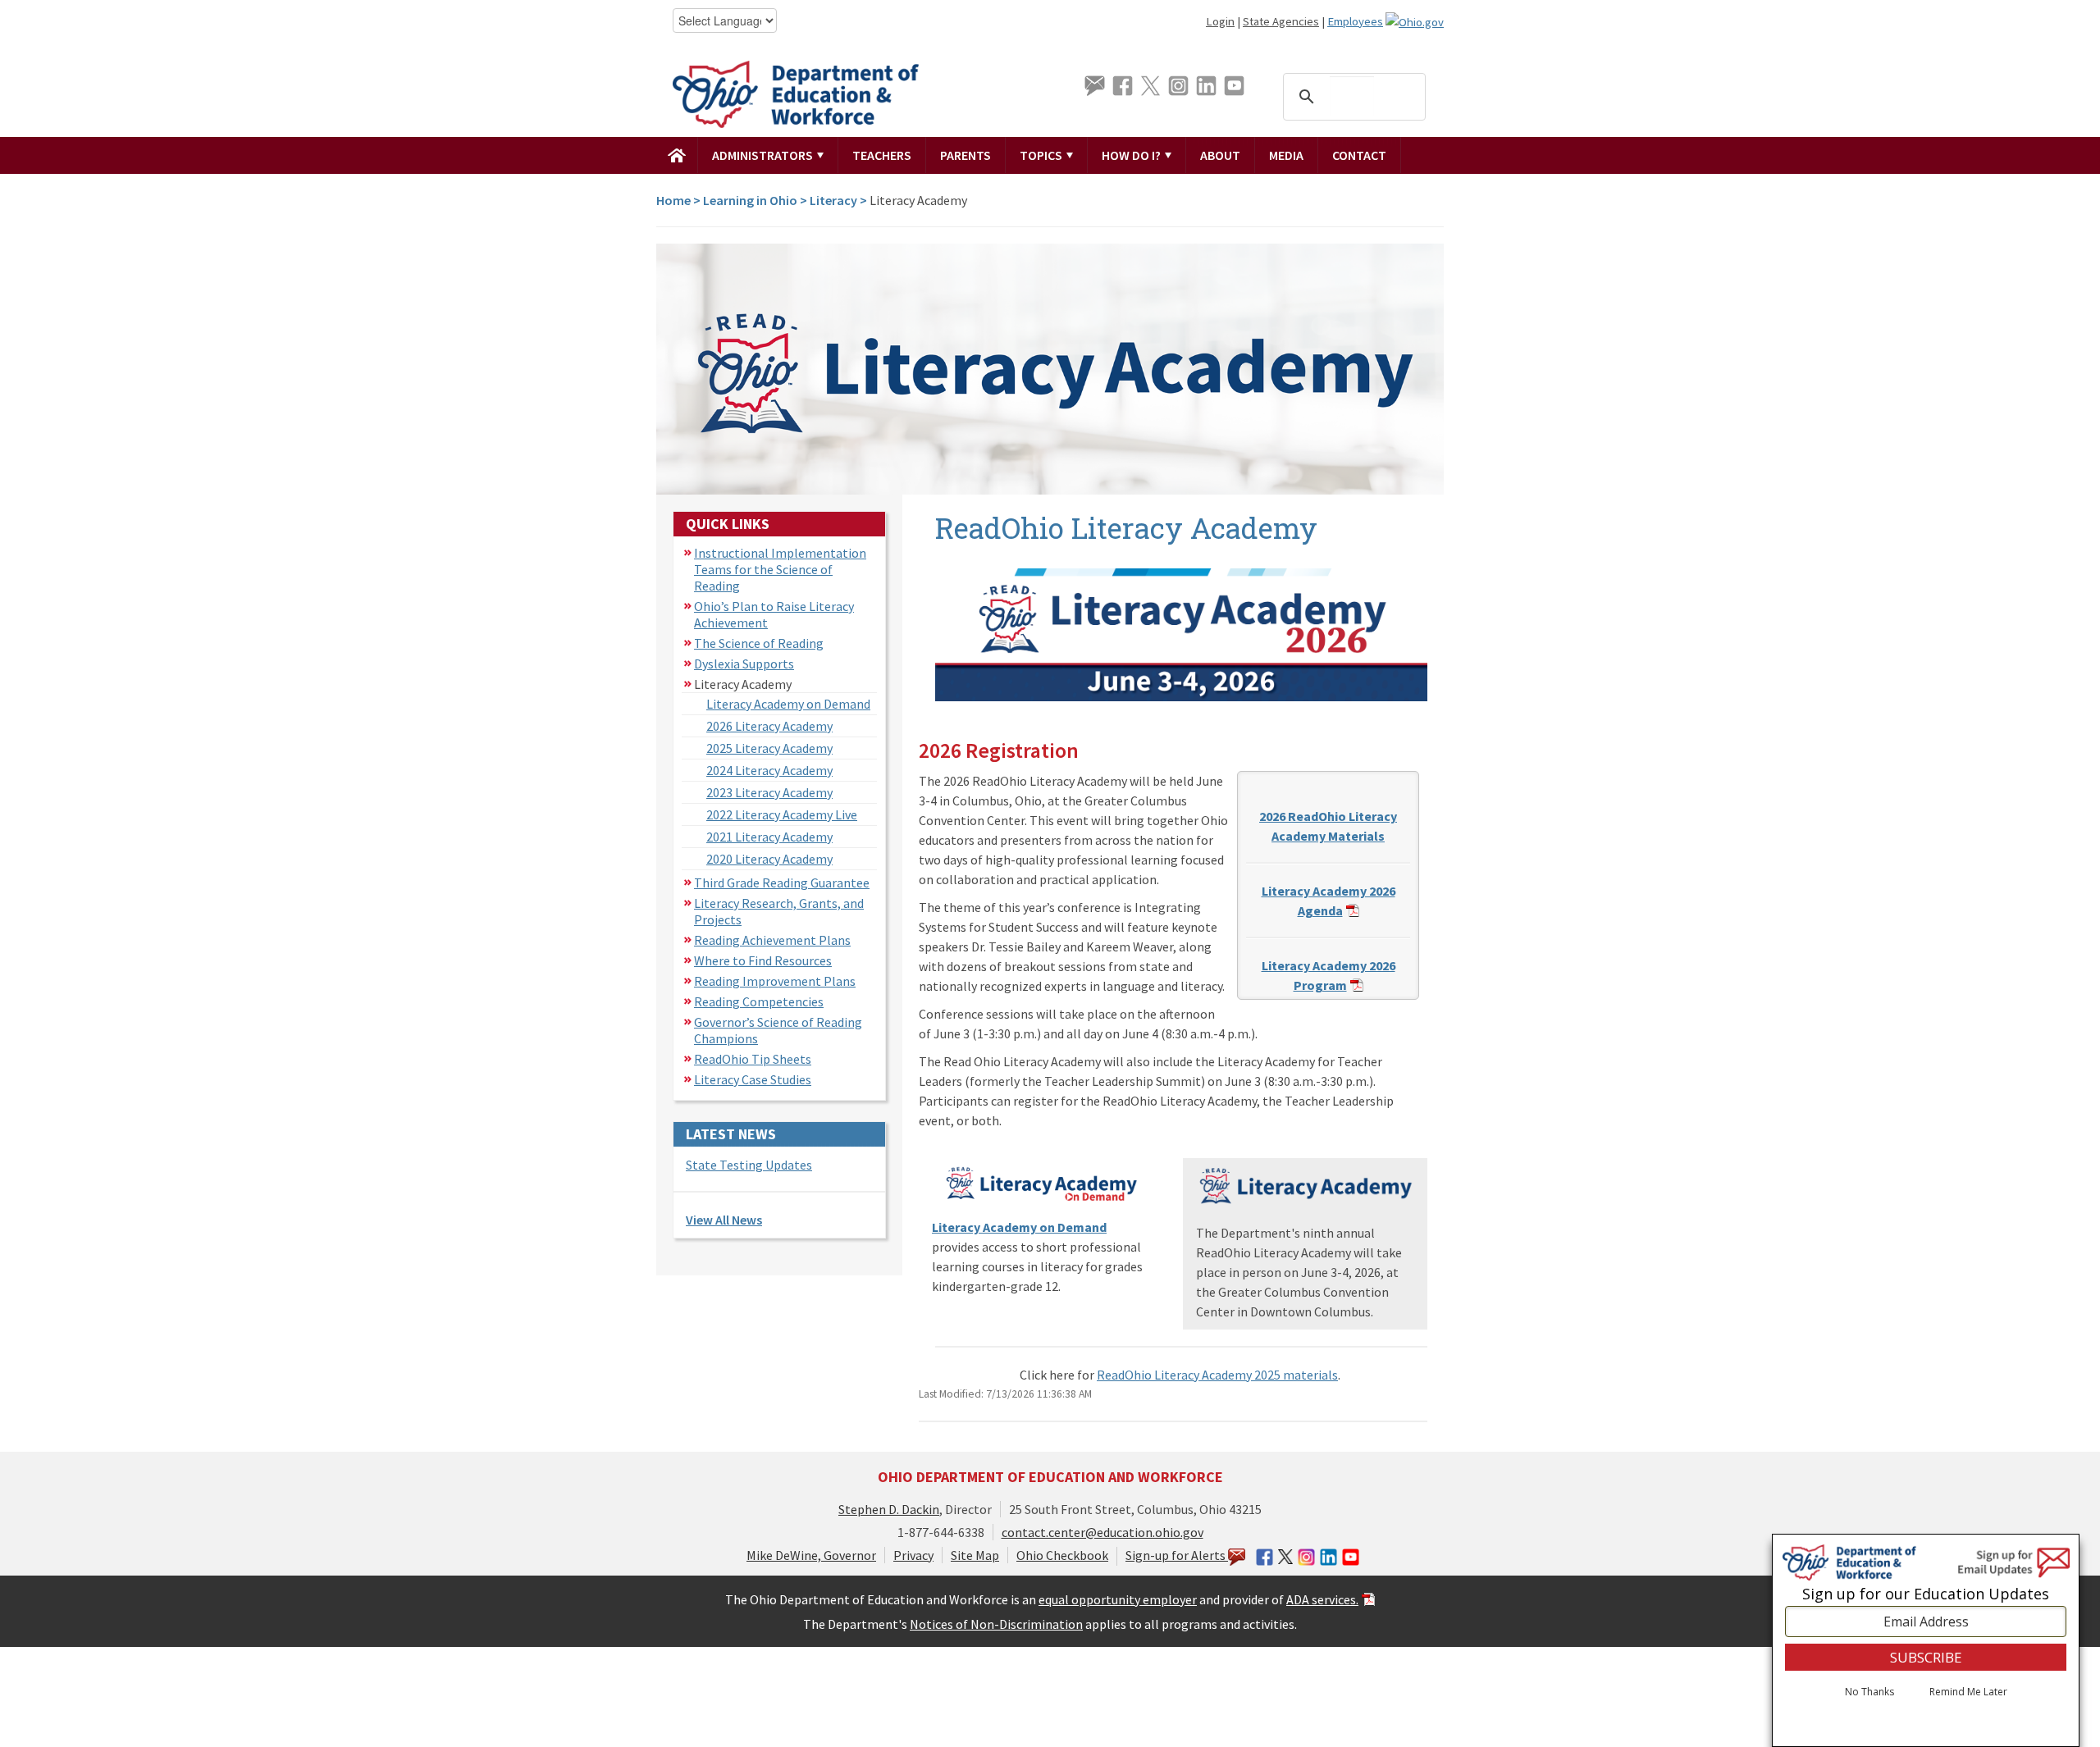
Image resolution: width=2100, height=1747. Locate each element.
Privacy (913, 1555)
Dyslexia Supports (744, 664)
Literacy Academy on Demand (788, 704)
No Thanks (1869, 1692)
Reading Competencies (759, 1001)
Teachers (882, 155)
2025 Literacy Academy (769, 748)
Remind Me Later (1968, 1692)
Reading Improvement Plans (775, 981)
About (1220, 155)
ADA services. (1322, 1599)
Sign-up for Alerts (1177, 1555)
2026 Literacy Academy (769, 726)
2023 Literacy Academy (769, 792)
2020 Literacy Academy (769, 859)
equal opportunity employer (1118, 1599)
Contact (1359, 155)
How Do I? (1132, 155)
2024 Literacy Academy (769, 770)
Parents (966, 155)
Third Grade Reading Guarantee (782, 883)
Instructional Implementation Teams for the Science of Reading (780, 569)
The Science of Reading (759, 643)
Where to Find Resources (763, 960)
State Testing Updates (749, 1165)
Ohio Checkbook (1062, 1555)
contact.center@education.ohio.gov (1102, 1532)
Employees (1355, 21)
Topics (1042, 155)
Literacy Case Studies (753, 1079)
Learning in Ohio (750, 200)
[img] (677, 155)
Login (1220, 21)
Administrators (764, 155)
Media (1286, 155)
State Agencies (1281, 21)
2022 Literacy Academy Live (782, 814)
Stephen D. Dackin (889, 1509)
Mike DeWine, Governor (811, 1555)
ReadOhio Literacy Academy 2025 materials (1217, 1375)
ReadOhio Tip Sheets (753, 1059)
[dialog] (1926, 1640)
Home (673, 200)
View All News (724, 1220)
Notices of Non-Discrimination (996, 1624)
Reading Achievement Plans (772, 940)
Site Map (975, 1555)
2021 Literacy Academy (769, 837)
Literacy (833, 200)
